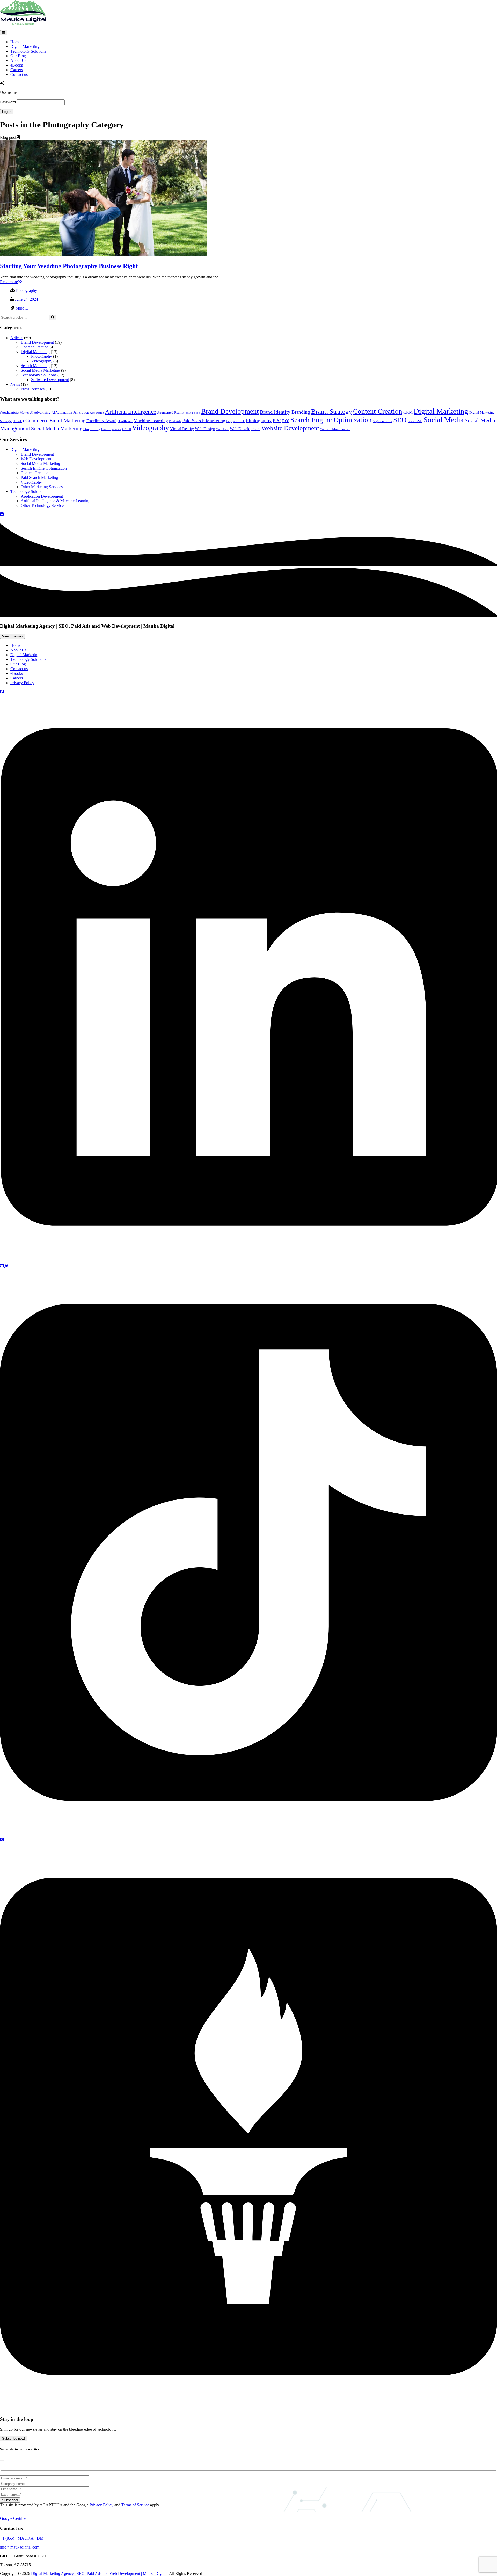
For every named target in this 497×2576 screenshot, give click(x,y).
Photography (27, 290)
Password (8, 102)
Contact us (19, 74)
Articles (17, 338)
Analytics (81, 412)
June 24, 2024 (27, 299)
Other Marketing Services (42, 487)
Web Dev (222, 429)
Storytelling (92, 429)
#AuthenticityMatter (14, 412)
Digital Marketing (25, 46)
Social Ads (415, 421)
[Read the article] (104, 255)
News (15, 384)
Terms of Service (135, 2505)
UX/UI (126, 429)
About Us (18, 60)
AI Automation (62, 412)
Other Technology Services (43, 505)
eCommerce (36, 420)
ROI (286, 421)
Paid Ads (175, 421)
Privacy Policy (22, 683)
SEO (400, 420)
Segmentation (382, 421)
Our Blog (18, 56)
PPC (277, 421)
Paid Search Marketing (204, 421)
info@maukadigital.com (20, 2547)
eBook (17, 421)
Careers (17, 70)
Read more (9, 282)
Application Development (42, 496)
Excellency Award (101, 421)
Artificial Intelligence (131, 412)
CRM (408, 412)
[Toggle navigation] (4, 33)
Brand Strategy (332, 411)
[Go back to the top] (2, 514)
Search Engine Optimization (331, 420)
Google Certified (14, 2518)
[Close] (2, 2460)
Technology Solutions (28, 51)
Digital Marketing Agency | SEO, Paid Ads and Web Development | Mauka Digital (99, 2574)
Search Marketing (35, 366)
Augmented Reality (171, 412)
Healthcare (125, 421)
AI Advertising (40, 412)
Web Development (245, 429)
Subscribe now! (14, 2439)
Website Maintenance (335, 429)
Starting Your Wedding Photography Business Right (69, 266)
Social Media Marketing (40, 370)
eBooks (17, 65)
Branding (301, 412)
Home (15, 42)
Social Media (444, 420)
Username (8, 92)
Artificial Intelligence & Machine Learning (56, 501)
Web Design (205, 429)
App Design (97, 413)
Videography (42, 361)
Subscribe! (10, 2500)
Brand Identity (275, 412)
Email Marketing (67, 420)
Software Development (50, 380)
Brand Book (193, 413)
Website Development (290, 428)
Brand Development (37, 342)
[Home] (23, 23)
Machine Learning (151, 421)
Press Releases (33, 389)
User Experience (111, 429)
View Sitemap (12, 636)
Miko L (22, 308)
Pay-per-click (236, 421)
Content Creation (35, 347)
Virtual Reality (182, 429)
